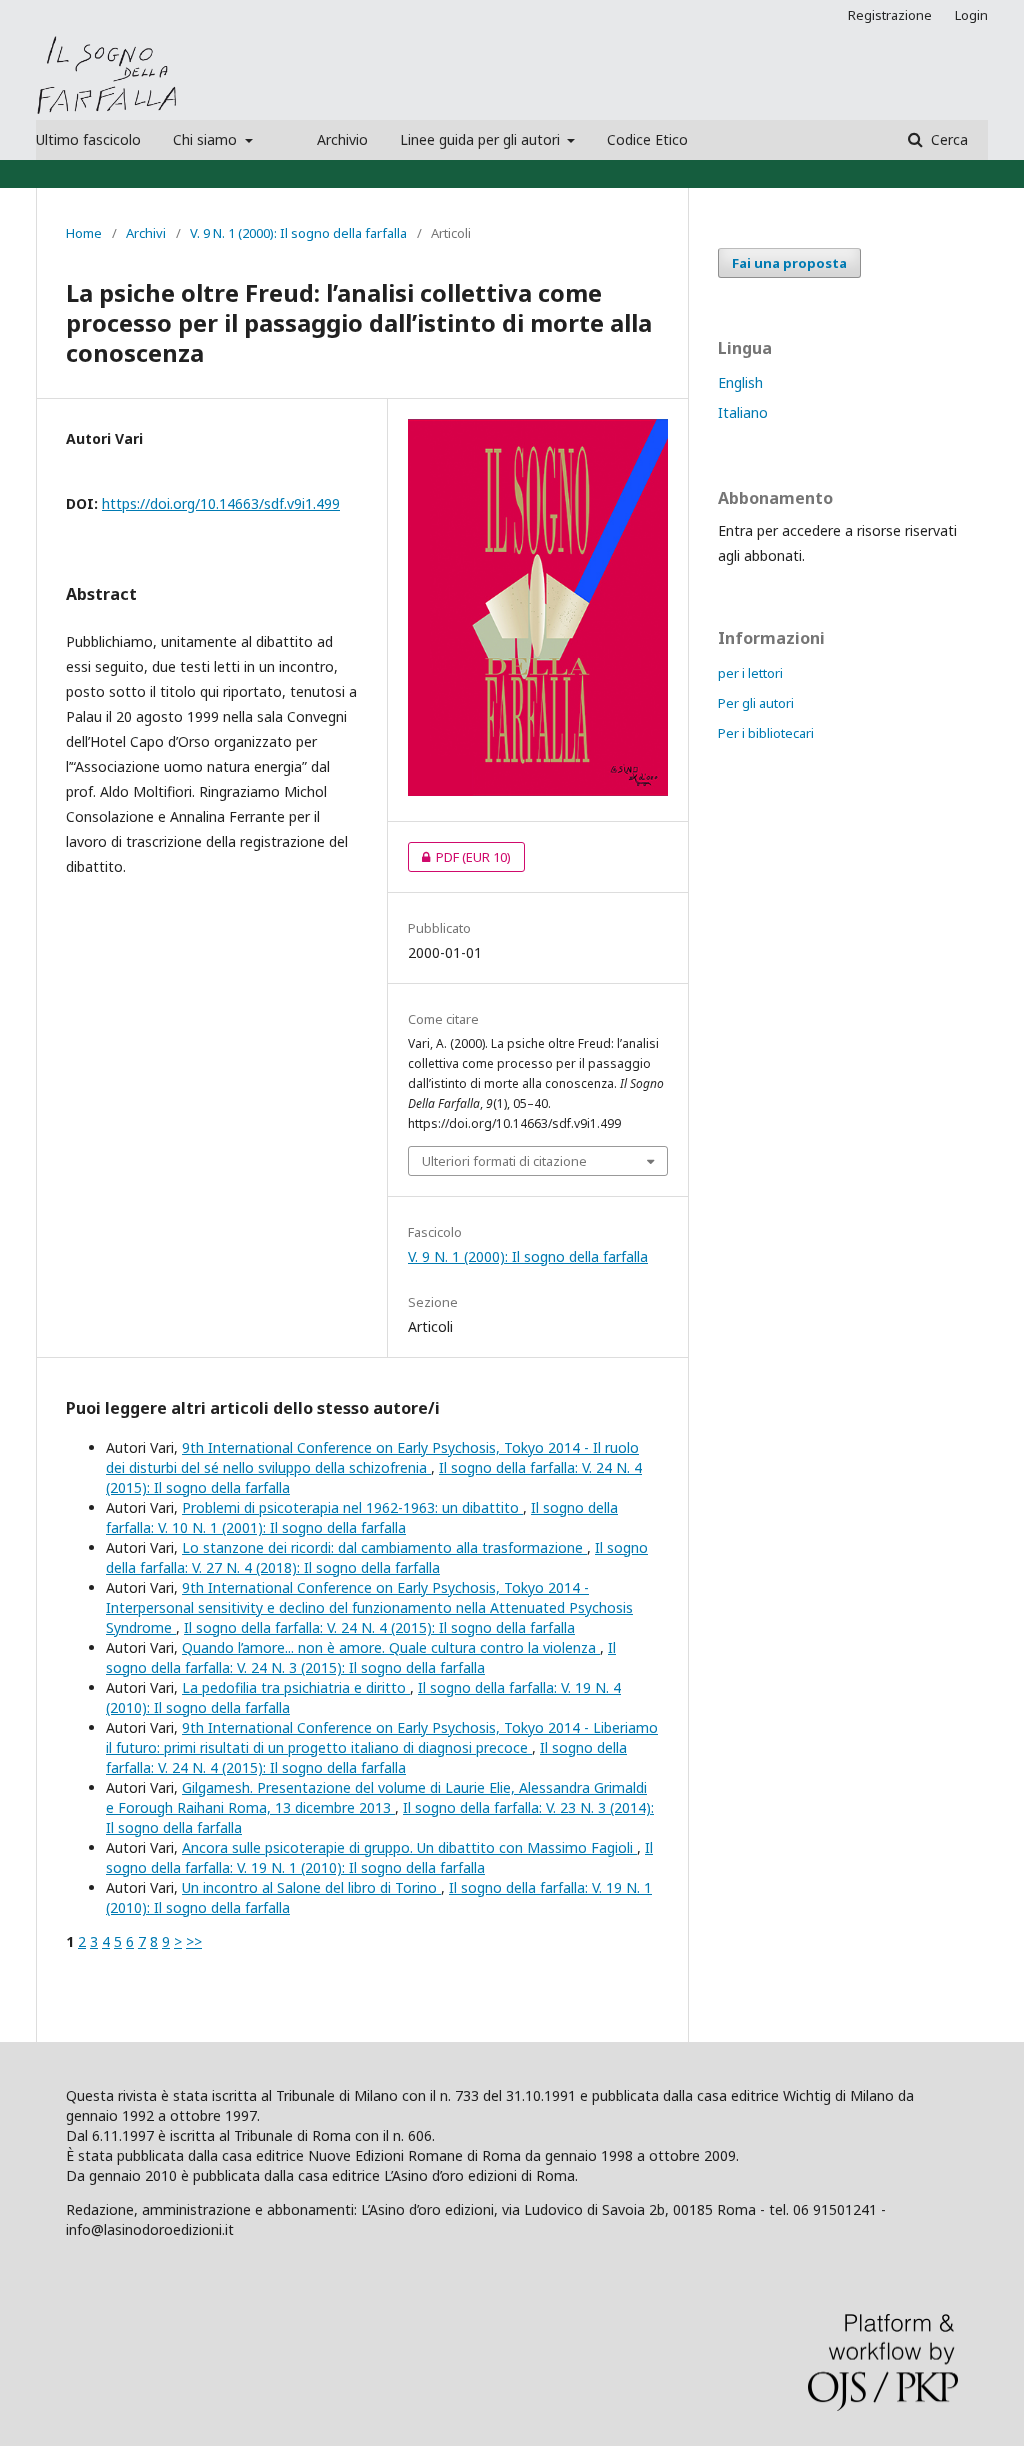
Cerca (947, 139)
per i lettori (750, 673)
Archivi (146, 233)
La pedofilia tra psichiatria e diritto (296, 1687)
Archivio (342, 139)
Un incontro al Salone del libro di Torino (311, 1887)
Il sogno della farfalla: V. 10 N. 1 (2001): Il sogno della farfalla (362, 1517)
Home (84, 233)
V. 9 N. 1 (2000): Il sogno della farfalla (298, 233)
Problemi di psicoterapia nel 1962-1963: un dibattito (352, 1507)
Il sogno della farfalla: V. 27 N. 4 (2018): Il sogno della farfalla (377, 1557)
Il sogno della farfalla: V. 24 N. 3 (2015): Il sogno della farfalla (361, 1657)
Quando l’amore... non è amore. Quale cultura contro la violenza (391, 1647)
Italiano (743, 412)
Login (971, 15)
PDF (459, 857)
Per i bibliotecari (766, 733)
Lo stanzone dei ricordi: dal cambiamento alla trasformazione (384, 1547)
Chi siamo (207, 139)
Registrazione (890, 15)
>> (194, 1941)
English (740, 382)
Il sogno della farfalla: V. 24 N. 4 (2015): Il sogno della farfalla (379, 1627)
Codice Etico (647, 139)
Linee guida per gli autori (482, 139)
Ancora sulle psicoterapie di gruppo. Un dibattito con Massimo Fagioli (409, 1847)
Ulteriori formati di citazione (504, 1161)
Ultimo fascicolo (88, 139)
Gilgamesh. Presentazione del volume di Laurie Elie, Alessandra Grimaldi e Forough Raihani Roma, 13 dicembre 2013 (376, 1797)
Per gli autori (756, 703)
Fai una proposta (789, 263)
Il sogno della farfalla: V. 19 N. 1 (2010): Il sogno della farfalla (379, 1857)
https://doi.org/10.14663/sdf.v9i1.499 (221, 503)
